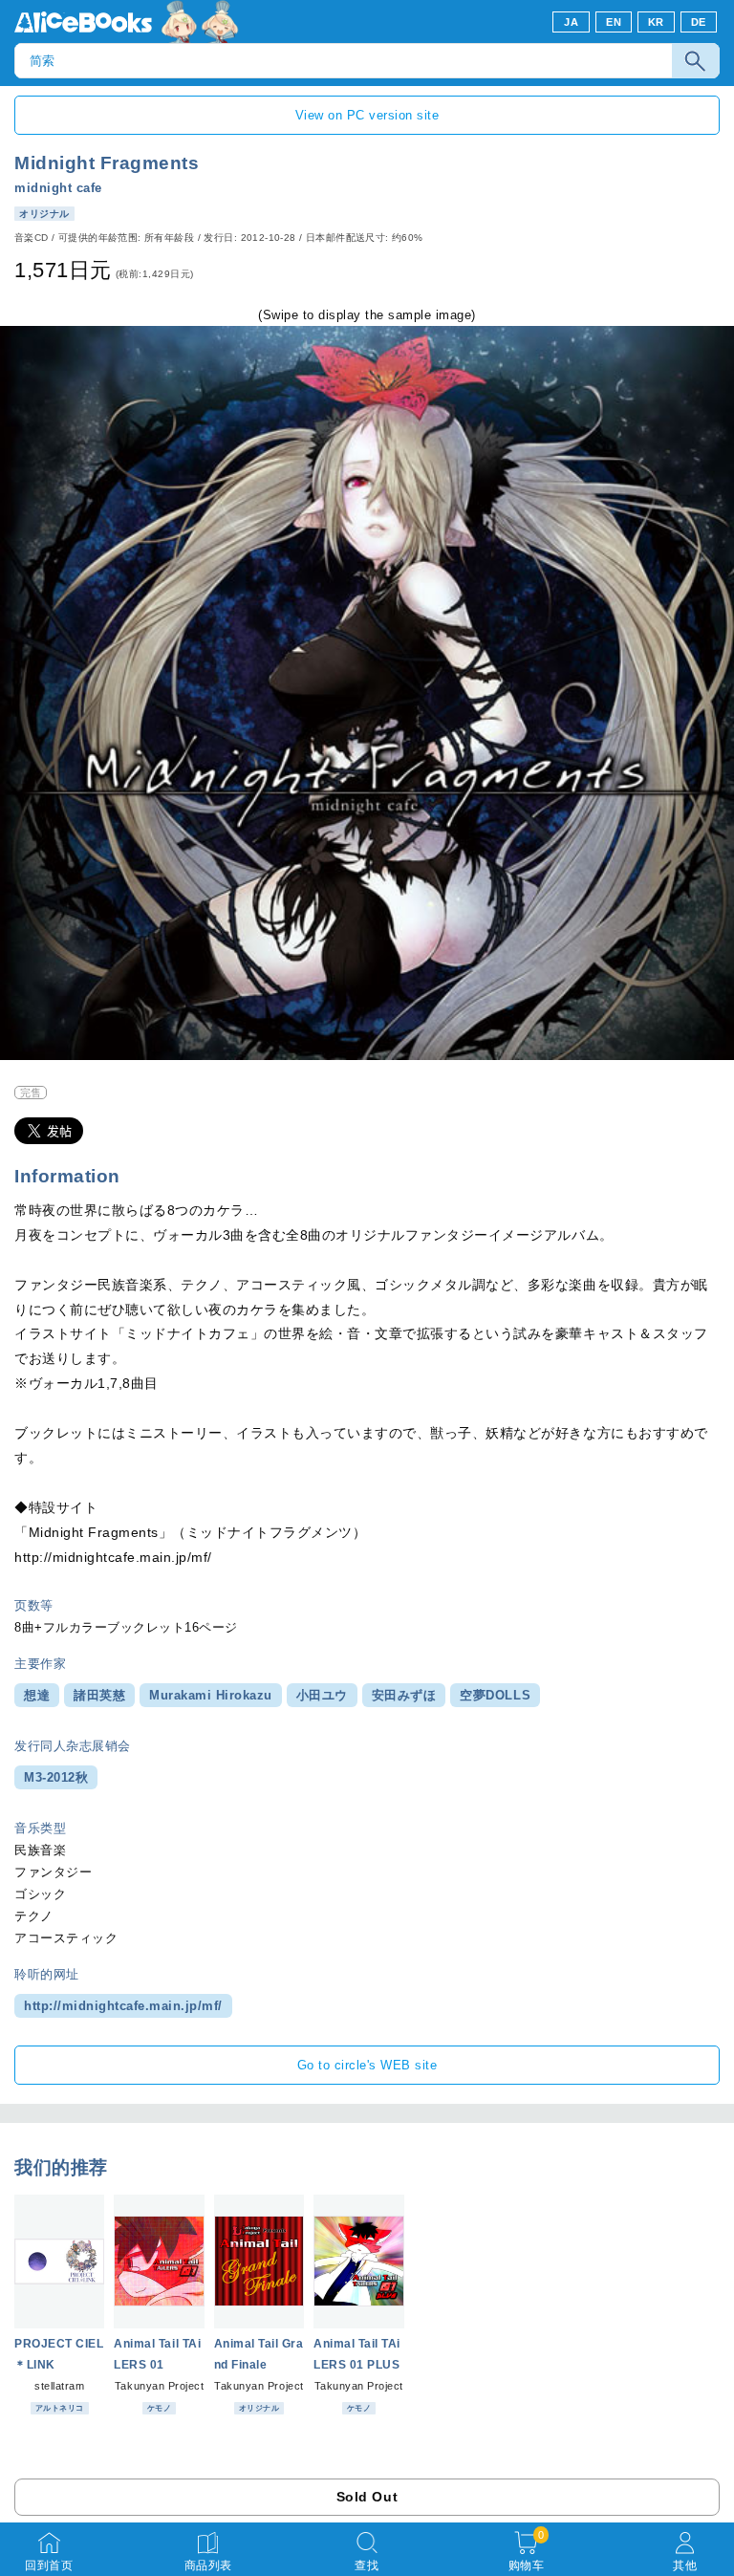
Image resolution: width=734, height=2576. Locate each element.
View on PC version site (367, 115)
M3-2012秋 (56, 1777)
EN (614, 22)
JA (571, 22)
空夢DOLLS (495, 1695)
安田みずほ (404, 1695)
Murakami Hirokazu (211, 1695)
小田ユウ (322, 1695)
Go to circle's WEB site (367, 2065)
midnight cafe (58, 188)
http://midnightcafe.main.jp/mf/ (123, 2006)
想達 (37, 1695)
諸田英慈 (99, 1695)
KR (656, 22)
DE (699, 22)
